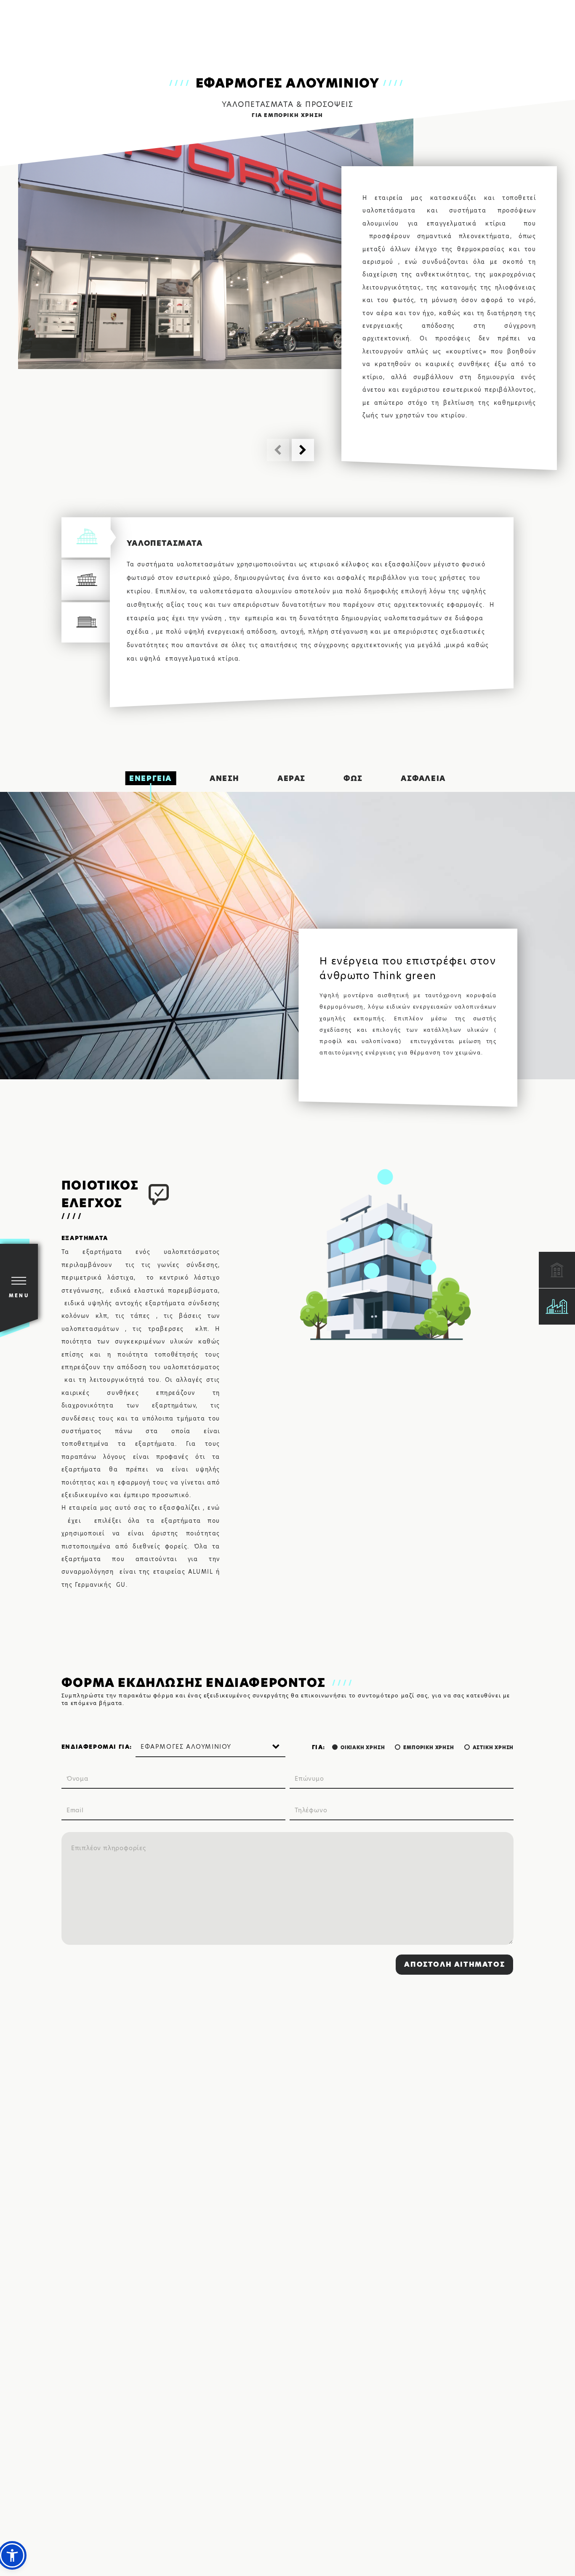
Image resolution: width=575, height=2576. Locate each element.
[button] (303, 450)
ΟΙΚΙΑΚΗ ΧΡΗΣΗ (363, 1747)
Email (75, 1810)
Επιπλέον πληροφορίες (109, 1848)
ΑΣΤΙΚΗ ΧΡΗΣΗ (493, 1747)
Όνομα (77, 1779)
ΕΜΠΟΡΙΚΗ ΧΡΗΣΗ (429, 1747)
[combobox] (210, 1747)
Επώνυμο (309, 1779)
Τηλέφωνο (311, 1810)
